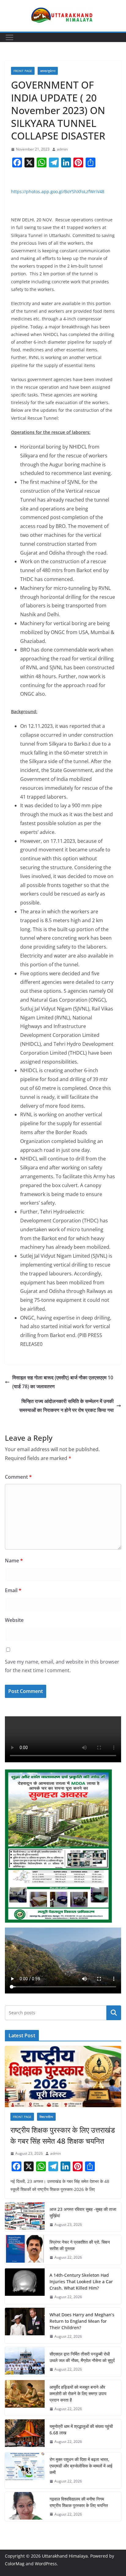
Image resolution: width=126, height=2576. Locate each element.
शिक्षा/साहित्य (46, 2117)
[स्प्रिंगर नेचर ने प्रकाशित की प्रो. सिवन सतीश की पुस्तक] (25, 2250)
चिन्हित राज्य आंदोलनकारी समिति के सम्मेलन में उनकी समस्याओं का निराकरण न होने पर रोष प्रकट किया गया (67, 1406)
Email (13, 1590)
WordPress (46, 2564)
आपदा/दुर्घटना (48, 71)
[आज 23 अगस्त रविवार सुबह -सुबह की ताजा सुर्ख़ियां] (25, 2217)
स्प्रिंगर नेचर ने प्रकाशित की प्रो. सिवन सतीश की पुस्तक (80, 2245)
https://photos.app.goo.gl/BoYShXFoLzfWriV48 (58, 191)
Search (114, 2013)
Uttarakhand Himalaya (65, 2556)
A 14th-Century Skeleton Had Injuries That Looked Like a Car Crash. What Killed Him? (81, 2282)
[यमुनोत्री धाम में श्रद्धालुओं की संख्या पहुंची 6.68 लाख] (25, 2434)
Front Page (23, 71)
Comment (18, 1477)
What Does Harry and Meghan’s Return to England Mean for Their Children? (82, 2321)
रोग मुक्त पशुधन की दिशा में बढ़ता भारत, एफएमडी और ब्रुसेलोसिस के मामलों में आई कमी (81, 2466)
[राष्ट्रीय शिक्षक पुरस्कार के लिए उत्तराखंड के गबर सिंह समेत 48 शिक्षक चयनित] (63, 2077)
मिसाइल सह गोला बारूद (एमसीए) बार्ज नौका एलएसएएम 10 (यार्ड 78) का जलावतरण (63, 1382)
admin (62, 149)
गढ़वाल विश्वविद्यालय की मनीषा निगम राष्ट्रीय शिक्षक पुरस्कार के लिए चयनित (79, 2502)
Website (14, 1620)
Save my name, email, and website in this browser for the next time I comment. (62, 1666)
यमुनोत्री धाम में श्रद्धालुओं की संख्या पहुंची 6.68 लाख (81, 2429)
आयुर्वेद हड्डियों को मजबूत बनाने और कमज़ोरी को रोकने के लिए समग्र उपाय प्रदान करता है (78, 2393)
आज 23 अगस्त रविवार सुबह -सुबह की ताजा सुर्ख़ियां (83, 2212)
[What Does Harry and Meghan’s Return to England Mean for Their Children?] (25, 2326)
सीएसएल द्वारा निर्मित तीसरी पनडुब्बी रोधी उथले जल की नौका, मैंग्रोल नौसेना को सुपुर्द (82, 2357)
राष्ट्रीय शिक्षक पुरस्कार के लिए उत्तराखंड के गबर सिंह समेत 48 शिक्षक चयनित (63, 2135)
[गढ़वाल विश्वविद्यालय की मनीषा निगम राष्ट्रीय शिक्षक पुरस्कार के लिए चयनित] (25, 2507)
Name (14, 1561)
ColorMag (15, 2564)
